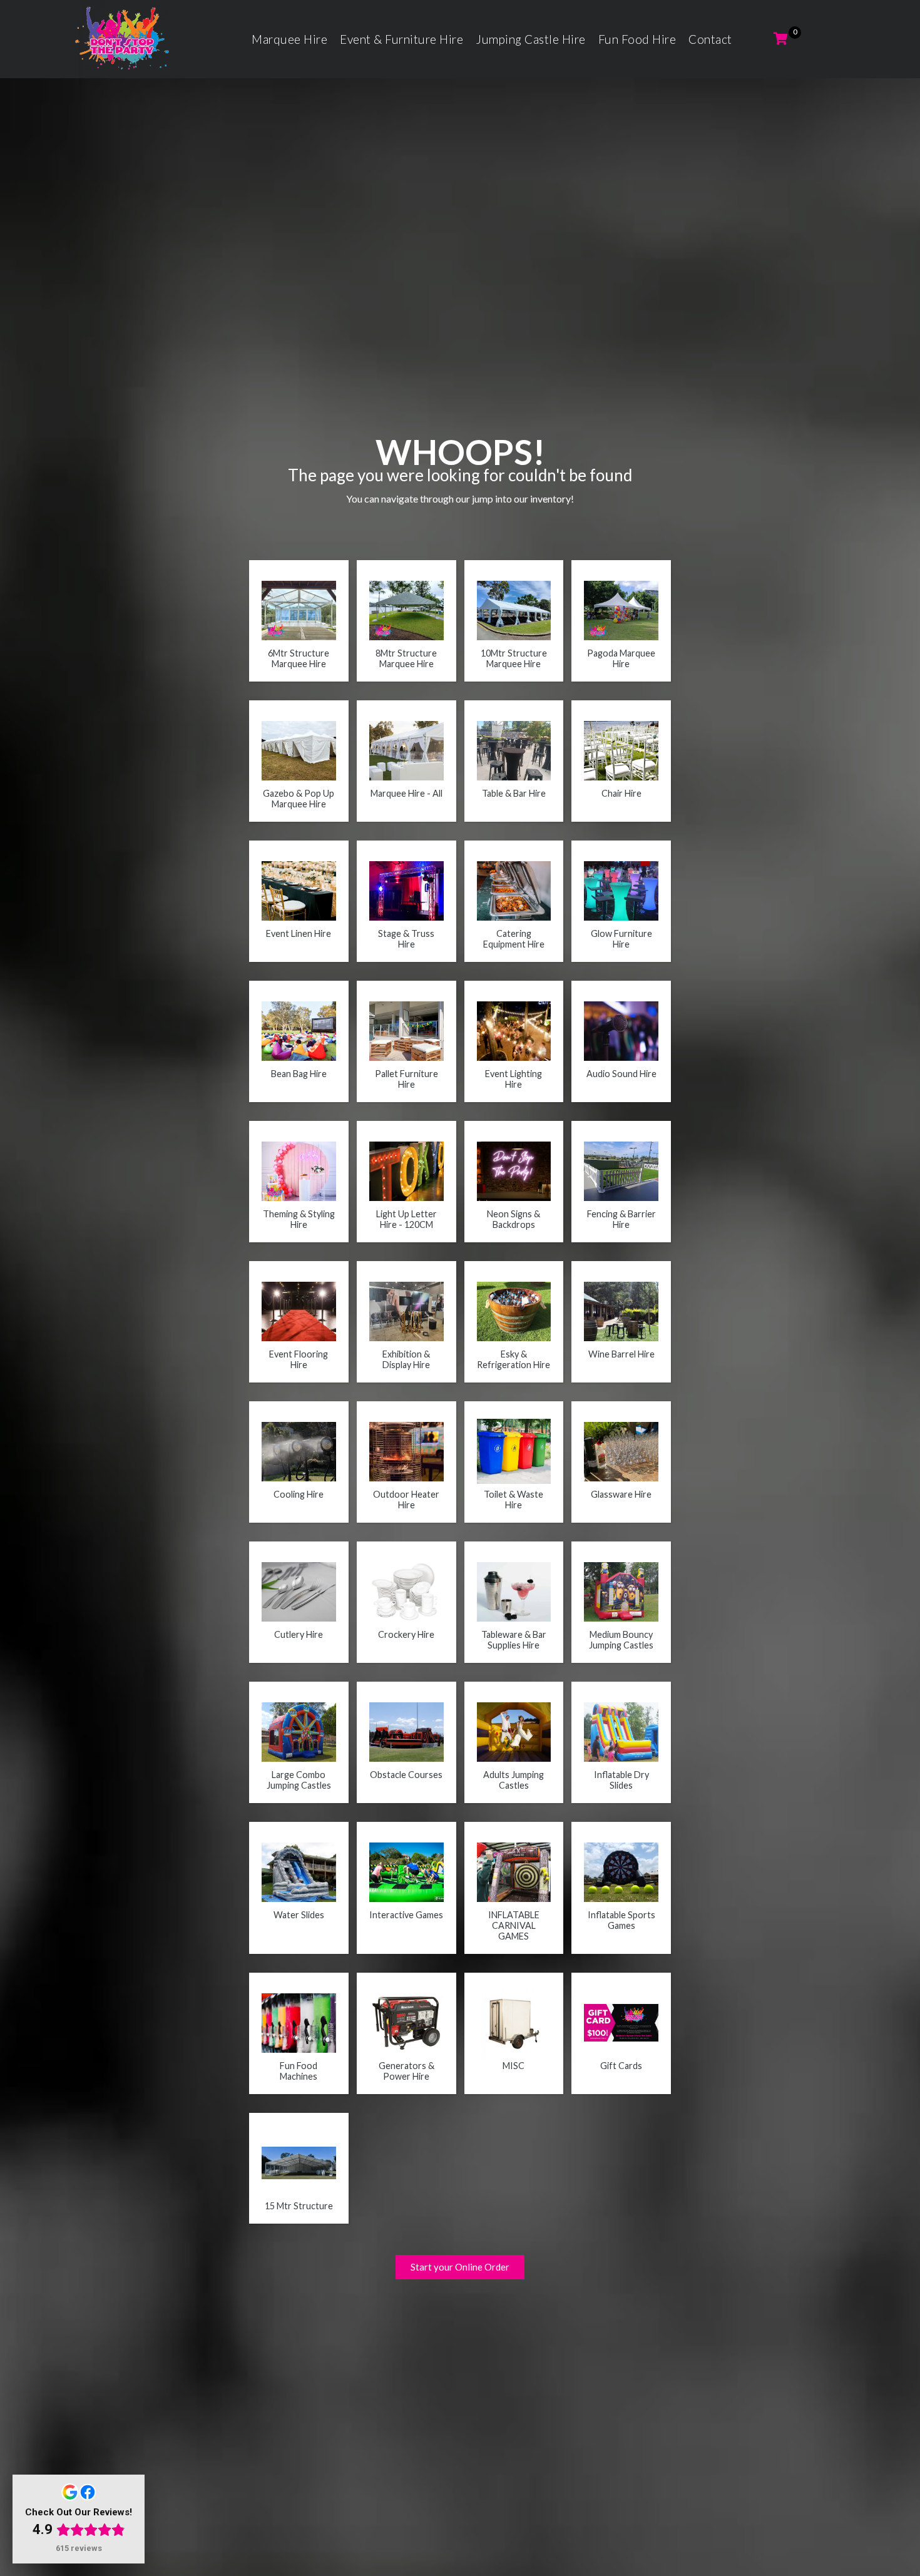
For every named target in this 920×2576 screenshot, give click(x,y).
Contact (710, 39)
